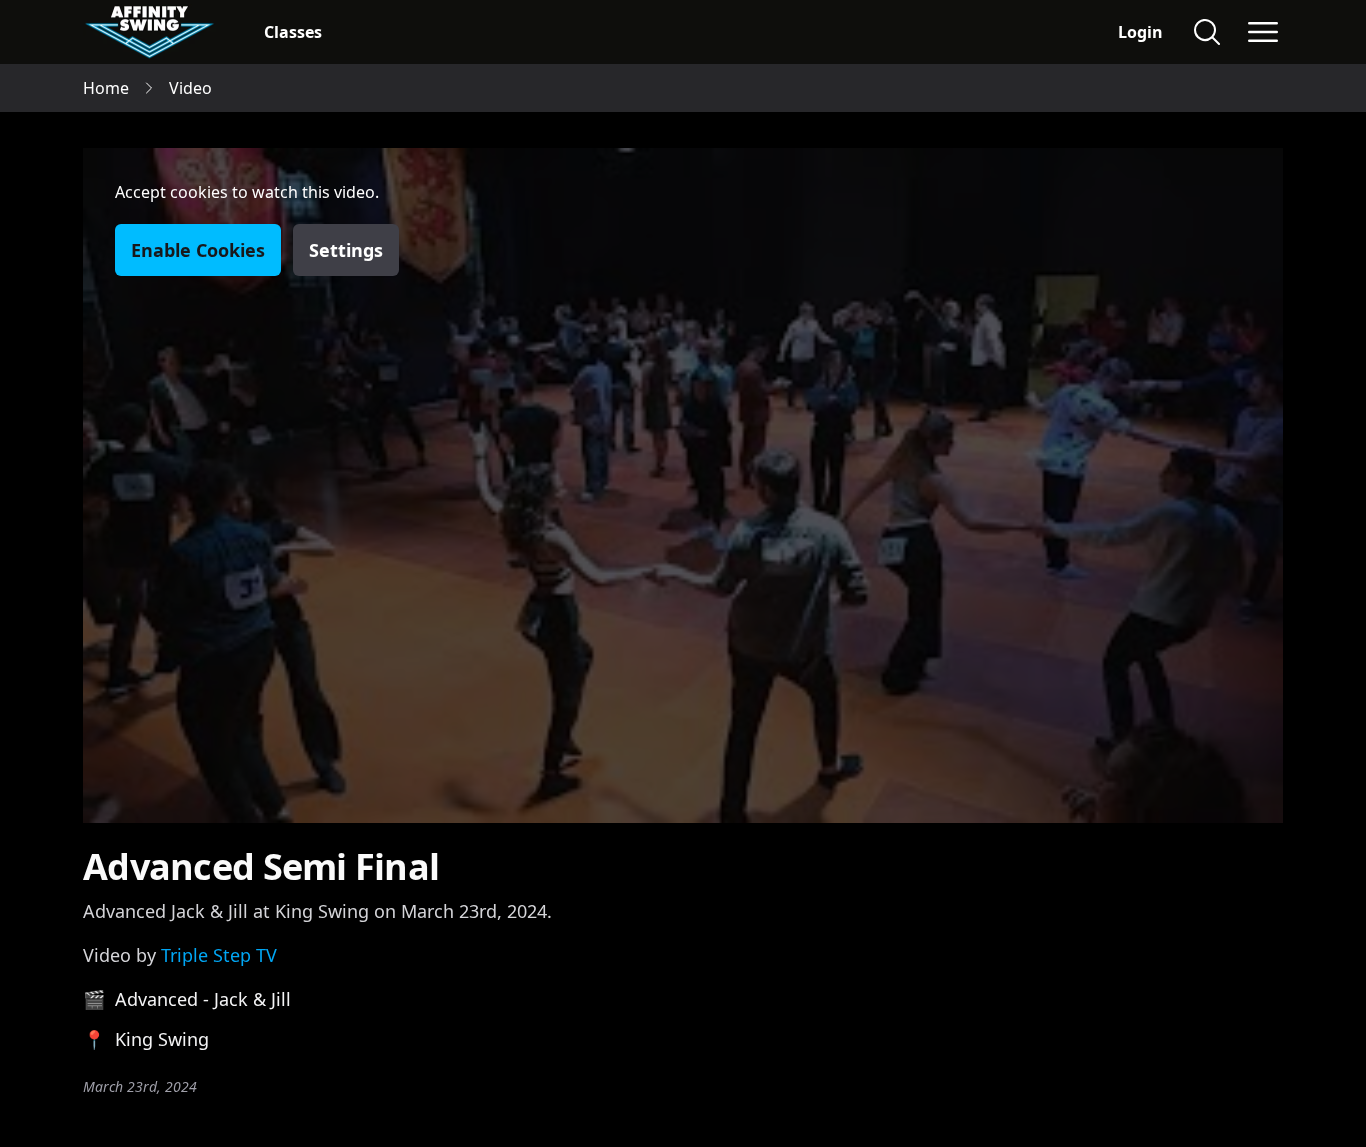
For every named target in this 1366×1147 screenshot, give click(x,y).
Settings (346, 250)
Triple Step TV (219, 955)
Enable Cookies (198, 250)
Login (1140, 32)
